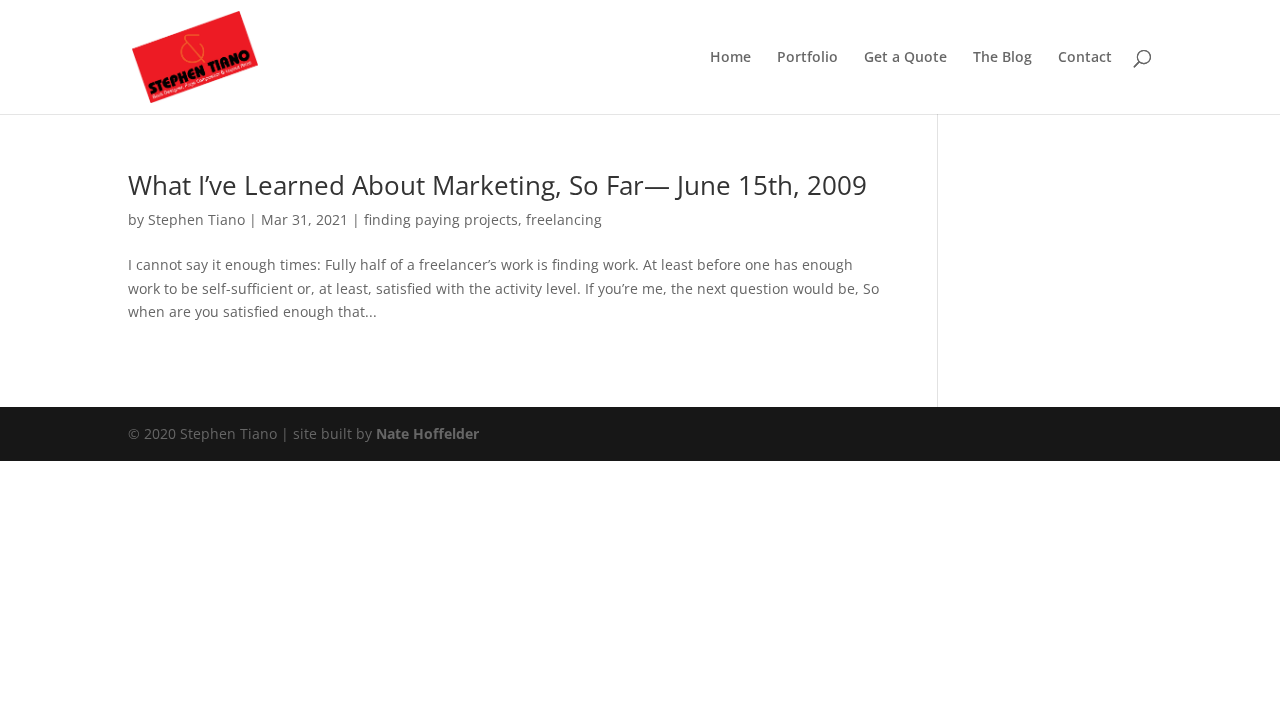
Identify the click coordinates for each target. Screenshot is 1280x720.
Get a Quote (905, 58)
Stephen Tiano (196, 219)
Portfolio (807, 58)
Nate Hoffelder (427, 433)
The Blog (1002, 58)
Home (730, 58)
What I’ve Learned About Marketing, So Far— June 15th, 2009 (497, 185)
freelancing (564, 219)
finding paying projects (441, 219)
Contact (1085, 58)
